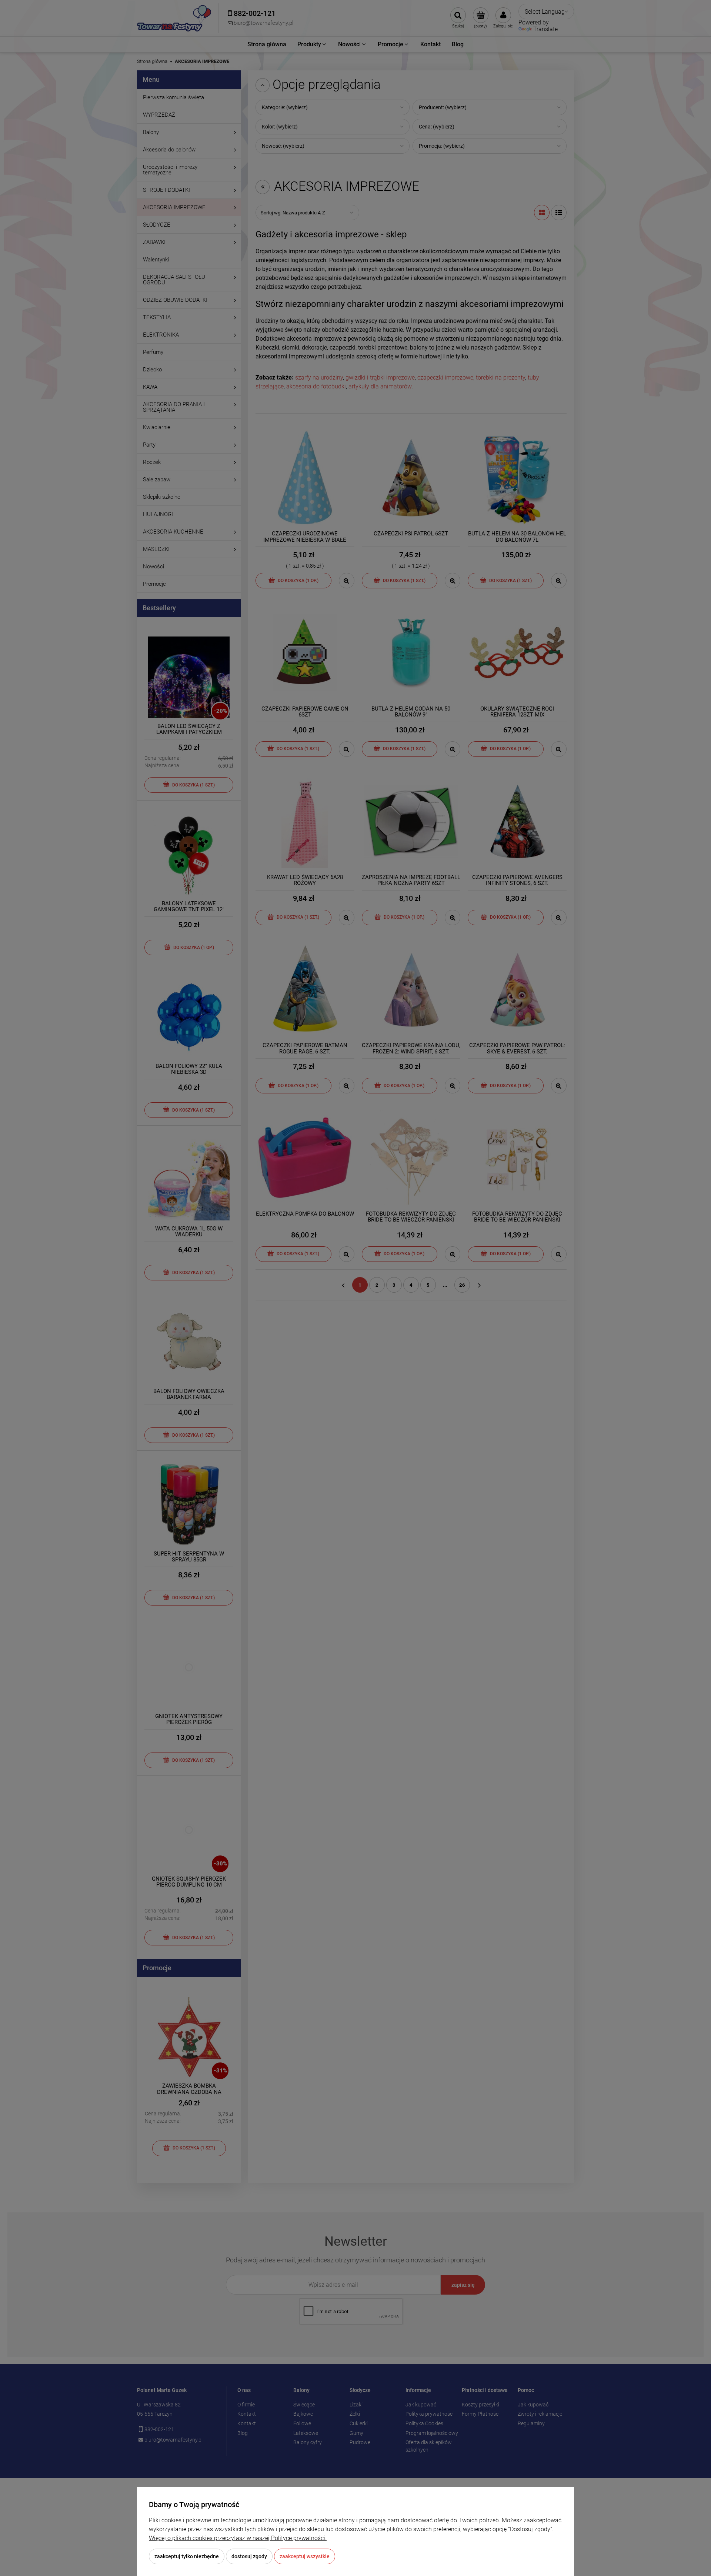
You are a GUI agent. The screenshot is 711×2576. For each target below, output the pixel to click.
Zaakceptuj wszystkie (305, 2556)
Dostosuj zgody (249, 2556)
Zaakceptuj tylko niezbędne (187, 2556)
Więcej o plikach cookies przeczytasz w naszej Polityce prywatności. (238, 2538)
